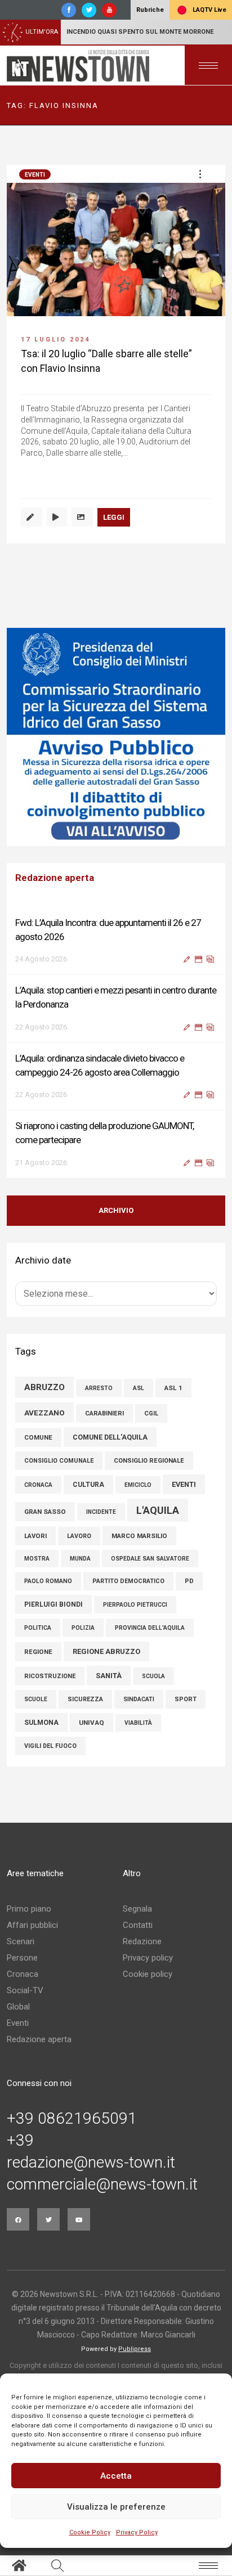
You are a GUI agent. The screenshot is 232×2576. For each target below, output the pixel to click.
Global (18, 2007)
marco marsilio (139, 1536)
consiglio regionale (149, 1461)
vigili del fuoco (50, 1746)
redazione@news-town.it (91, 2163)
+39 (20, 2141)
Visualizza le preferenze (116, 2507)
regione (38, 1652)
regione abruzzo (106, 1651)
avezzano (44, 1413)
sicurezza (85, 1699)
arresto (99, 1388)
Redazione (142, 1941)
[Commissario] (116, 737)
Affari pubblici (32, 1925)
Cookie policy (148, 1974)
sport (186, 1699)
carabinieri (104, 1413)
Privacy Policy (137, 2532)
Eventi (35, 175)
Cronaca (23, 1974)
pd (189, 1581)
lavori (35, 1536)
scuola (153, 1676)
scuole (36, 1699)
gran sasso (45, 1512)
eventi (184, 1484)
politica (38, 1628)
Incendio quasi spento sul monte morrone (140, 32)
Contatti (138, 1925)
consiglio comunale (59, 1461)
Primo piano (29, 1909)
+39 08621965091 (72, 2119)
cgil (151, 1413)
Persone (22, 1958)
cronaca (38, 1485)
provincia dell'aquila (150, 1628)
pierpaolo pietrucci (135, 1605)
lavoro (79, 1536)
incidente (101, 1512)
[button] (200, 174)
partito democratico (128, 1581)
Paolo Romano (48, 1581)
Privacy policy (148, 1958)
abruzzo (44, 1387)
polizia (83, 1628)
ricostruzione (50, 1676)
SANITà (109, 1676)
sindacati (139, 1699)
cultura (88, 1485)
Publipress (135, 2349)
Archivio (116, 1210)
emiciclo (138, 1485)
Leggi (114, 517)
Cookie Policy (90, 2532)
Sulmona (41, 1723)
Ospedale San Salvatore (150, 1559)
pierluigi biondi (53, 1604)
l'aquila (158, 1510)
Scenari (21, 1941)
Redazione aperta (39, 2039)
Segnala (137, 1909)
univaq (92, 1723)
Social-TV (25, 1990)
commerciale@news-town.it (102, 2184)
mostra (37, 1559)
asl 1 (173, 1388)
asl (139, 1388)
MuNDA (80, 1559)
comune (38, 1437)
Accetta (116, 2476)
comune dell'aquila (110, 1437)
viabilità (138, 1723)
